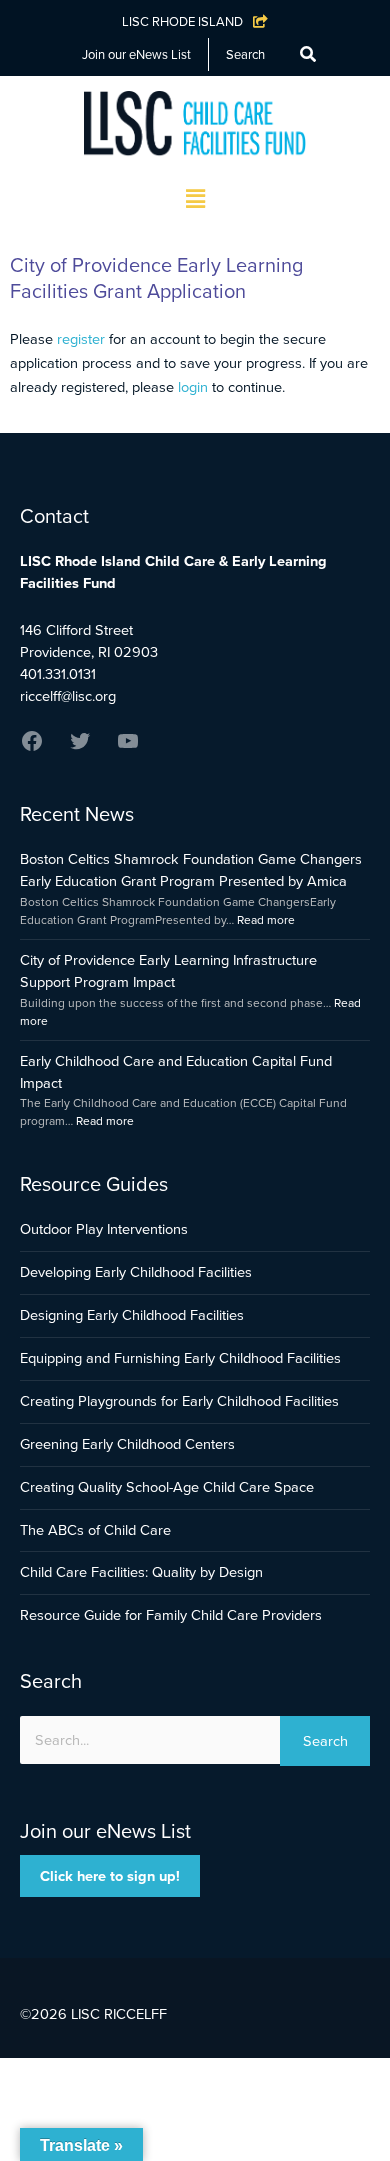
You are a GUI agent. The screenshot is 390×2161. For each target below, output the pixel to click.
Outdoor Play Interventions (104, 1229)
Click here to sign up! (110, 1876)
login (193, 387)
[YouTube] (128, 748)
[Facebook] (32, 748)
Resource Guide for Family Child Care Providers (171, 1615)
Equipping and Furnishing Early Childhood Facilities (180, 1358)
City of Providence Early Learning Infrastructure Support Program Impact (168, 971)
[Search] (308, 55)
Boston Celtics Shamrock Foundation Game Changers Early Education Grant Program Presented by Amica (191, 870)
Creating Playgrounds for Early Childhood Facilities (179, 1401)
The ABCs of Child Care (95, 1530)
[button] (195, 200)
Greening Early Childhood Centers (127, 1444)
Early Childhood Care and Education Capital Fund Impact (176, 1072)
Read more (266, 920)
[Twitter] (80, 748)
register (81, 339)
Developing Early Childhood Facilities (136, 1272)
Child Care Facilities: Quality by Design (141, 1572)
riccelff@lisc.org (68, 696)
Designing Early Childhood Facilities (132, 1315)
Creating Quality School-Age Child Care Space (167, 1487)
